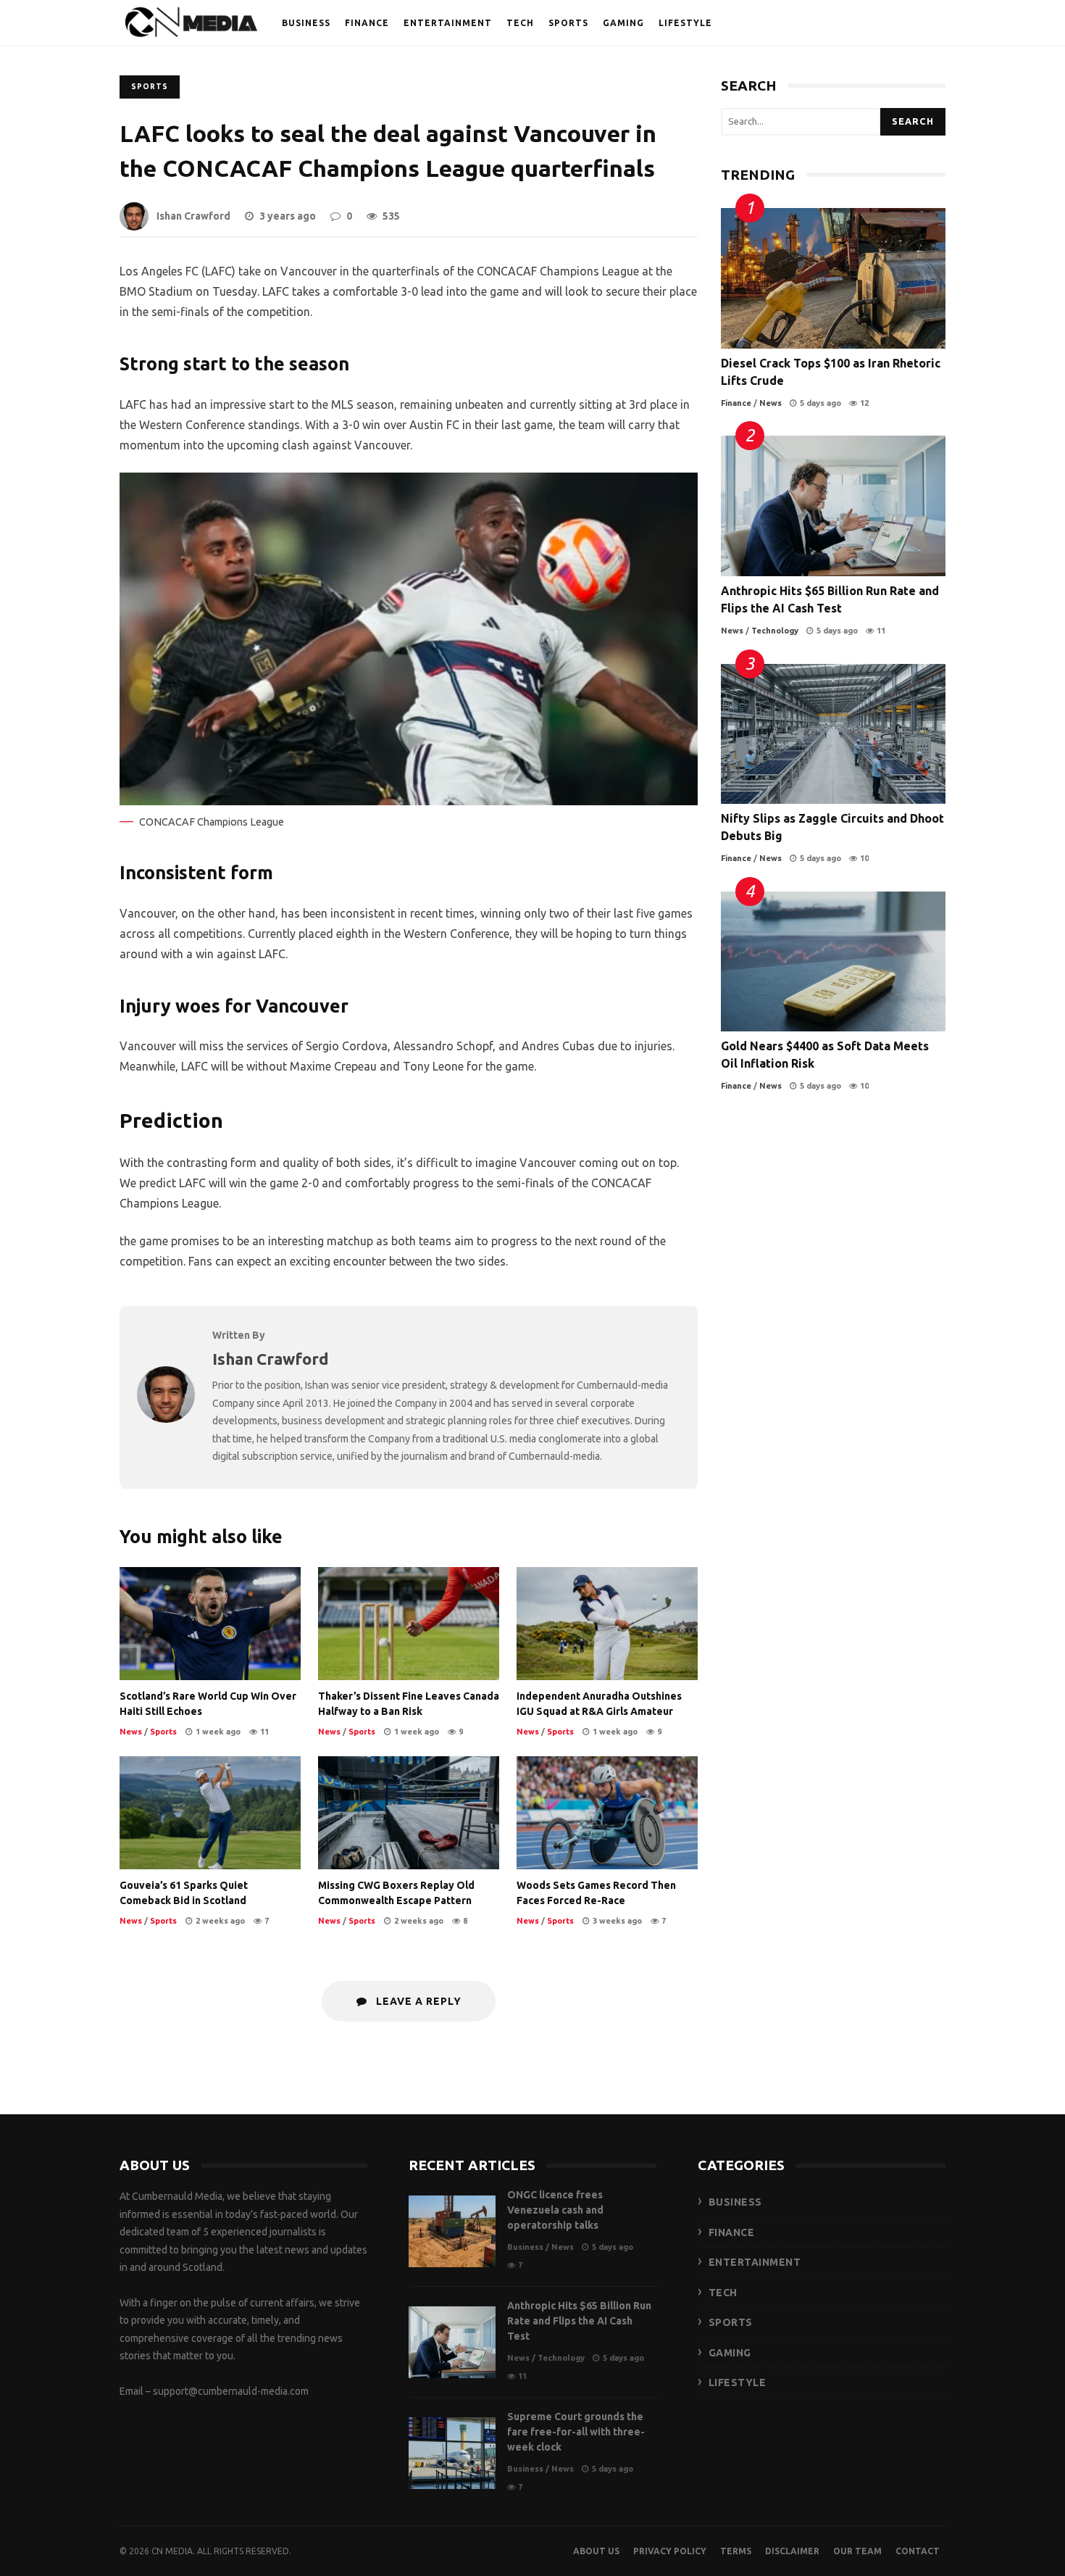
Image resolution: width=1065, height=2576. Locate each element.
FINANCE (367, 23)
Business (525, 2247)
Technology (775, 631)
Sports (150, 87)
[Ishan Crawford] (166, 1418)
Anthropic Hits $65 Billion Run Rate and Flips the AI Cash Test (833, 506)
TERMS (736, 2551)
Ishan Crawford (193, 216)
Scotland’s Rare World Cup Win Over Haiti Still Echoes (210, 1624)
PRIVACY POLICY (670, 2551)
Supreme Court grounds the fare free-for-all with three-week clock (452, 2453)
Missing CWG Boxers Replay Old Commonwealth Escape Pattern (409, 1813)
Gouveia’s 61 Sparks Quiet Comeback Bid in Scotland (210, 1813)
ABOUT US (596, 2551)
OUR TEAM (857, 2551)
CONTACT (918, 2551)
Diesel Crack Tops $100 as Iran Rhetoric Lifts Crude (833, 278)
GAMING (623, 23)
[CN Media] (192, 26)
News (131, 1732)
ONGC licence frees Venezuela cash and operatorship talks (452, 2231)
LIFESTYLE (685, 23)
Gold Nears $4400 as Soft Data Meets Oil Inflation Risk (833, 962)
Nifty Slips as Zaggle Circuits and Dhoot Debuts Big (833, 734)
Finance (736, 403)
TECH (520, 23)
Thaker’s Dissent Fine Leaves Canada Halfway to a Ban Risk (409, 1624)
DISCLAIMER (792, 2551)
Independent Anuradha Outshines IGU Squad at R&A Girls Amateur (607, 1624)
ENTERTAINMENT (448, 23)
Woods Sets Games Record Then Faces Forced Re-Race (607, 1813)
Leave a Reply (417, 2001)
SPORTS (568, 23)
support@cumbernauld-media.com (231, 2391)
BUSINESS (306, 23)
